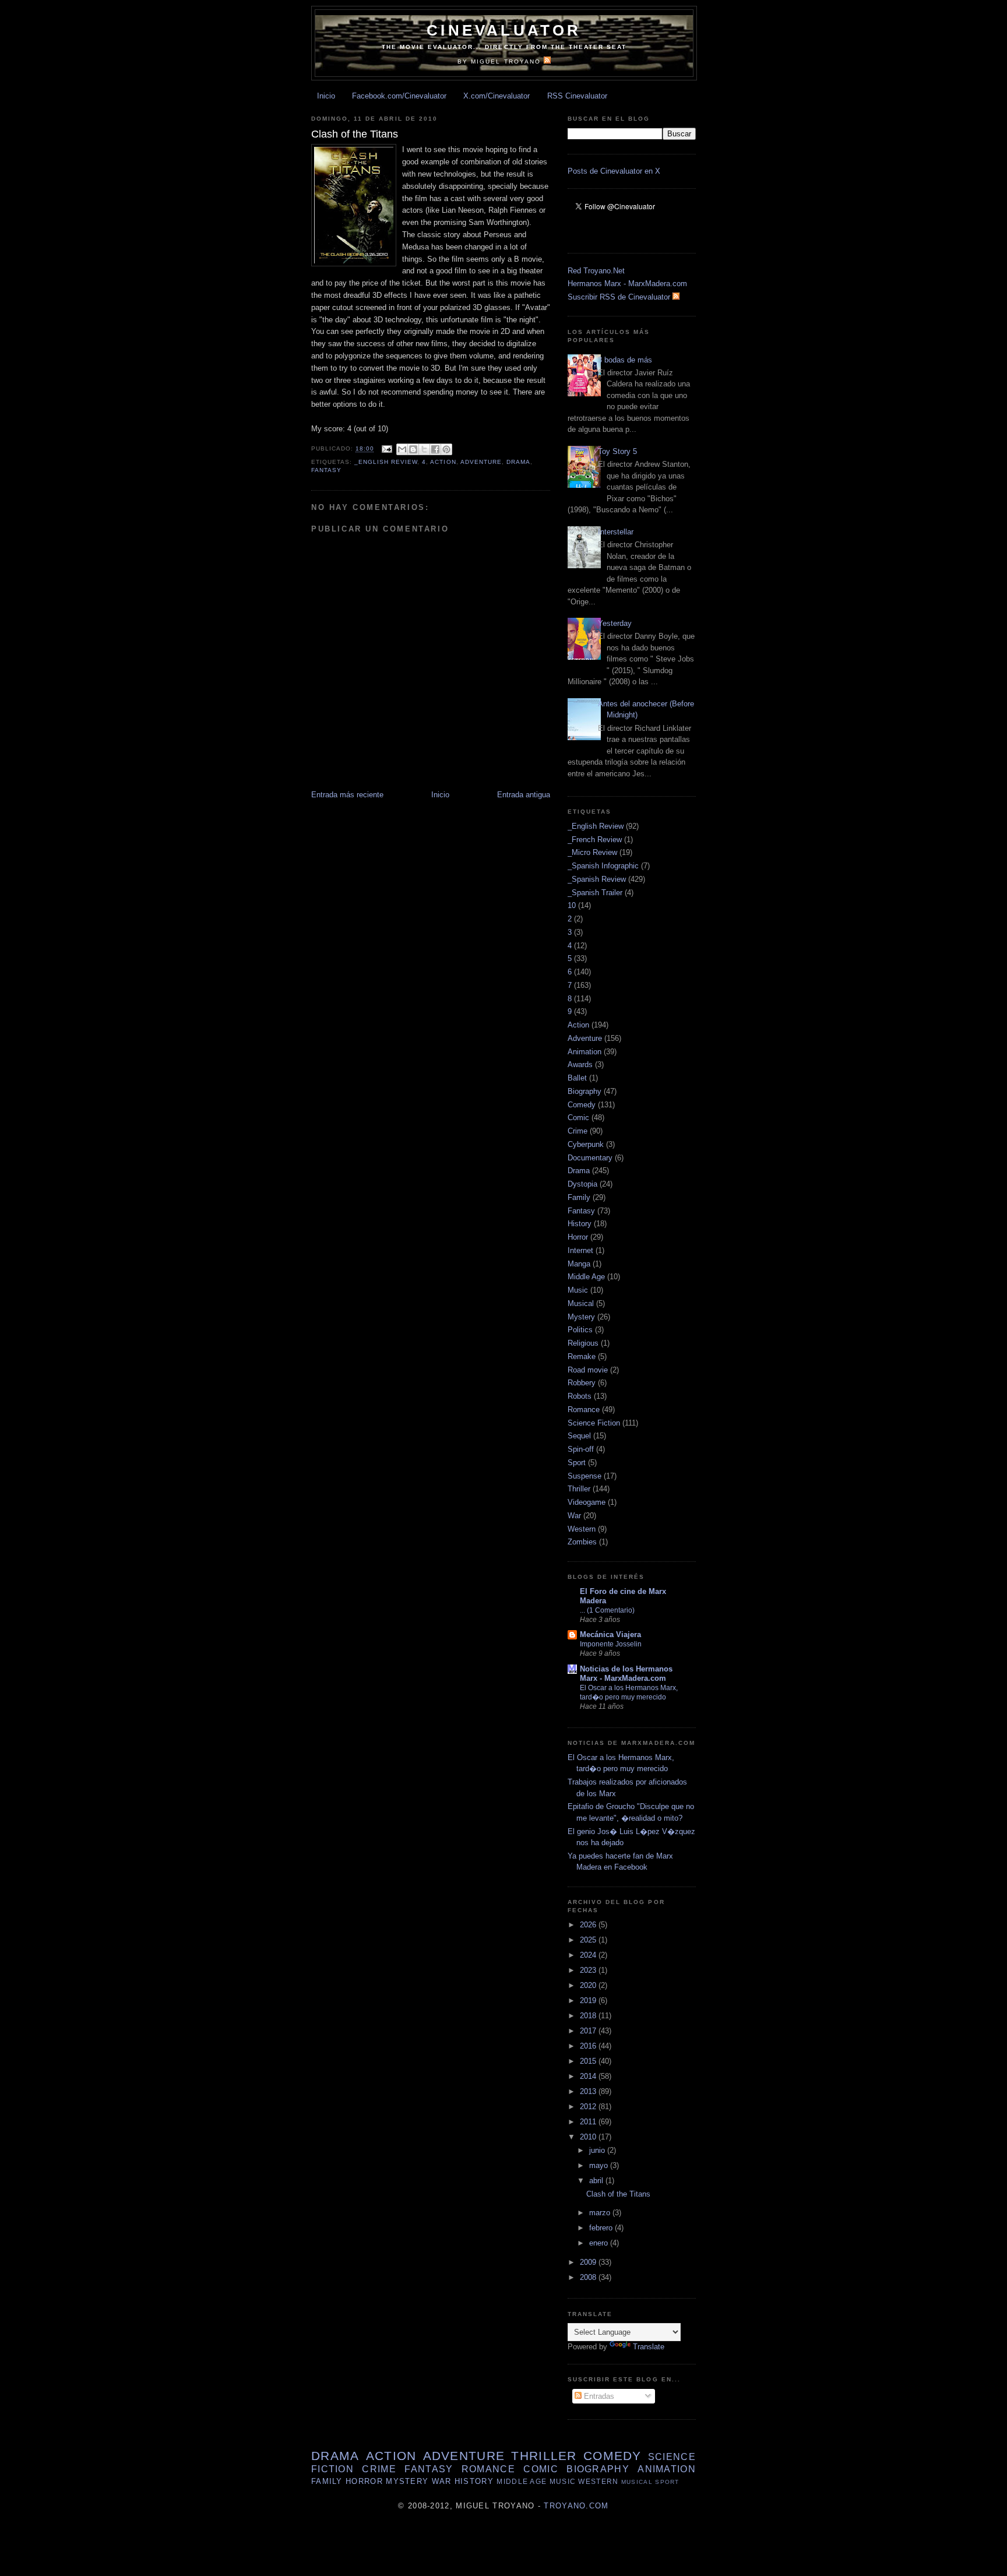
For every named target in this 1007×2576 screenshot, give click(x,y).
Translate (649, 2347)
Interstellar (616, 532)
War (574, 1516)
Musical (581, 1303)
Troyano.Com (576, 2506)
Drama (518, 462)
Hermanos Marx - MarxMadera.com (627, 284)
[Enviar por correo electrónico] (402, 449)
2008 (589, 2277)
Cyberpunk (586, 1144)
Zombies (582, 1542)
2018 (589, 2016)
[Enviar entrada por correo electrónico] (387, 449)
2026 (589, 1925)
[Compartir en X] (424, 449)
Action (443, 462)
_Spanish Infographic (603, 866)
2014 (589, 2076)
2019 (589, 2000)
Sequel (579, 1436)
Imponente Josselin (611, 1644)
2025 (589, 1940)
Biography (585, 1091)
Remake (582, 1356)
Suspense (585, 1476)
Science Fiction (594, 1423)
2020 (589, 1985)
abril (597, 2181)
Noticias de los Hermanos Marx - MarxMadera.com (626, 1674)
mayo (600, 2165)
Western (582, 1529)
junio (598, 2150)
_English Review (386, 462)
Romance (584, 1410)
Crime (578, 1131)
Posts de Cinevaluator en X (614, 171)
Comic (578, 1118)
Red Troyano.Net (596, 271)
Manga (579, 1264)
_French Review (595, 840)
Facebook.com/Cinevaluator (399, 96)
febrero (602, 2228)
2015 (589, 2061)
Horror (578, 1237)
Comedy (582, 1105)
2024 (589, 1955)
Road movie (588, 1370)
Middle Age (586, 1277)
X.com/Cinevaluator (497, 96)
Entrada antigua (524, 795)
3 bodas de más (625, 360)
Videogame (587, 1502)
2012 (589, 2107)
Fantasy (326, 470)
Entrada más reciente (347, 795)
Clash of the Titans (618, 2194)
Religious (583, 1343)
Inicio (326, 96)
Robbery (582, 1383)
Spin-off (581, 1449)
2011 (589, 2122)
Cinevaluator (504, 30)
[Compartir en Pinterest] (446, 449)
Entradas (598, 2396)
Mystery (581, 1317)
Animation (585, 1052)
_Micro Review (592, 852)
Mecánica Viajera (610, 1634)
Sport (577, 1463)
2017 (589, 2031)
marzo (601, 2213)
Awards (580, 1064)
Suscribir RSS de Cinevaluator (620, 297)
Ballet (577, 1078)
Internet (580, 1250)
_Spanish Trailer (595, 893)
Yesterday (615, 623)
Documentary (590, 1158)
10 (572, 905)
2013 (589, 2091)
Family (579, 1197)
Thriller (579, 1489)
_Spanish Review (597, 879)
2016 (589, 2046)
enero (600, 2243)
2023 (589, 1970)
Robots (580, 1396)
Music (578, 1290)
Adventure (481, 462)
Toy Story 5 (617, 451)
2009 (589, 2262)
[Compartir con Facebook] (435, 449)
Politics (580, 1330)
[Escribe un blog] (413, 449)
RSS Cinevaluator (577, 96)
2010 (589, 2137)
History (580, 1224)
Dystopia (582, 1184)
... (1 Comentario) (607, 1610)
